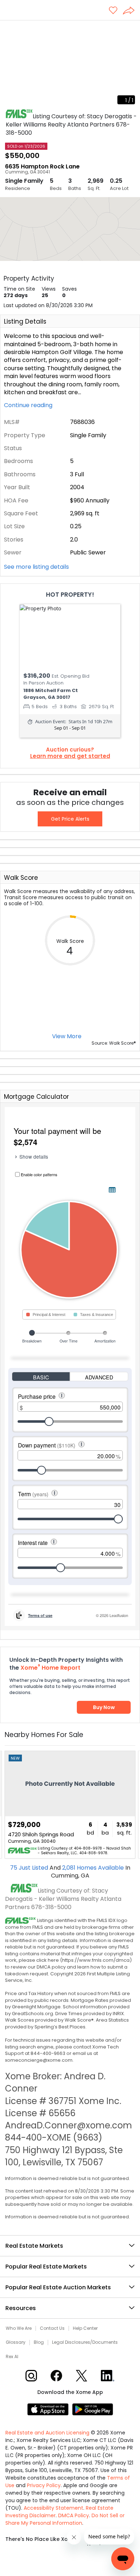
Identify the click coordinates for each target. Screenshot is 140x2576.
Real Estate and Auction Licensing (47, 2433)
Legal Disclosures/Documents (85, 2342)
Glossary (16, 2342)
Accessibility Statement (53, 2508)
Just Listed (30, 1868)
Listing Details (25, 321)
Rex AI (12, 2357)
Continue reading (29, 405)
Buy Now (104, 1707)
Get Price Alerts (70, 819)
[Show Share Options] (131, 11)
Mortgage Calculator (36, 1097)
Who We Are (19, 2328)
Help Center (85, 2328)
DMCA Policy (74, 2515)
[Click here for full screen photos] (131, 29)
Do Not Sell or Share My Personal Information (65, 2519)
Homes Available (94, 1868)
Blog (39, 2342)
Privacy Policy (44, 2485)
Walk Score (21, 878)
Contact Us (52, 2328)
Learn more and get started (70, 756)
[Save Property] (113, 11)
